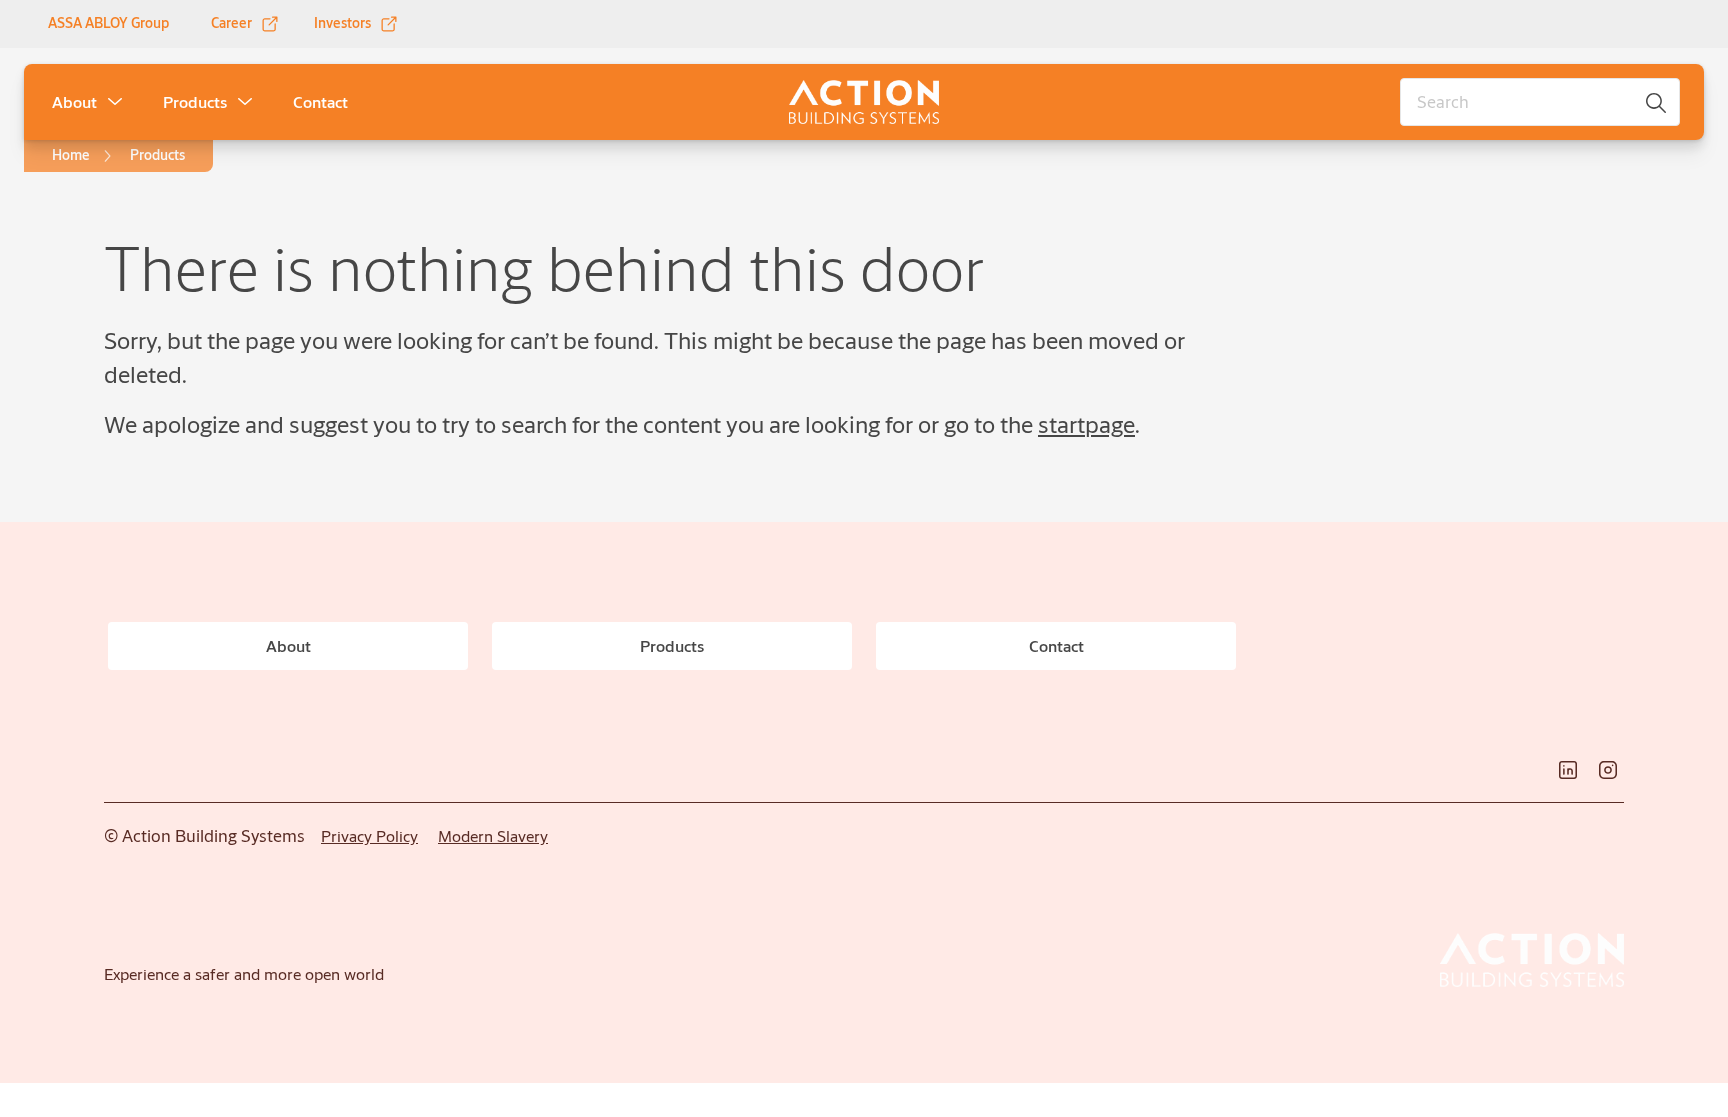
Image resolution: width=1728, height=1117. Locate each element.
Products (195, 101)
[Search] (1657, 102)
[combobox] (1540, 102)
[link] (245, 24)
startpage (1086, 424)
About (74, 101)
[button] (115, 102)
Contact (320, 101)
